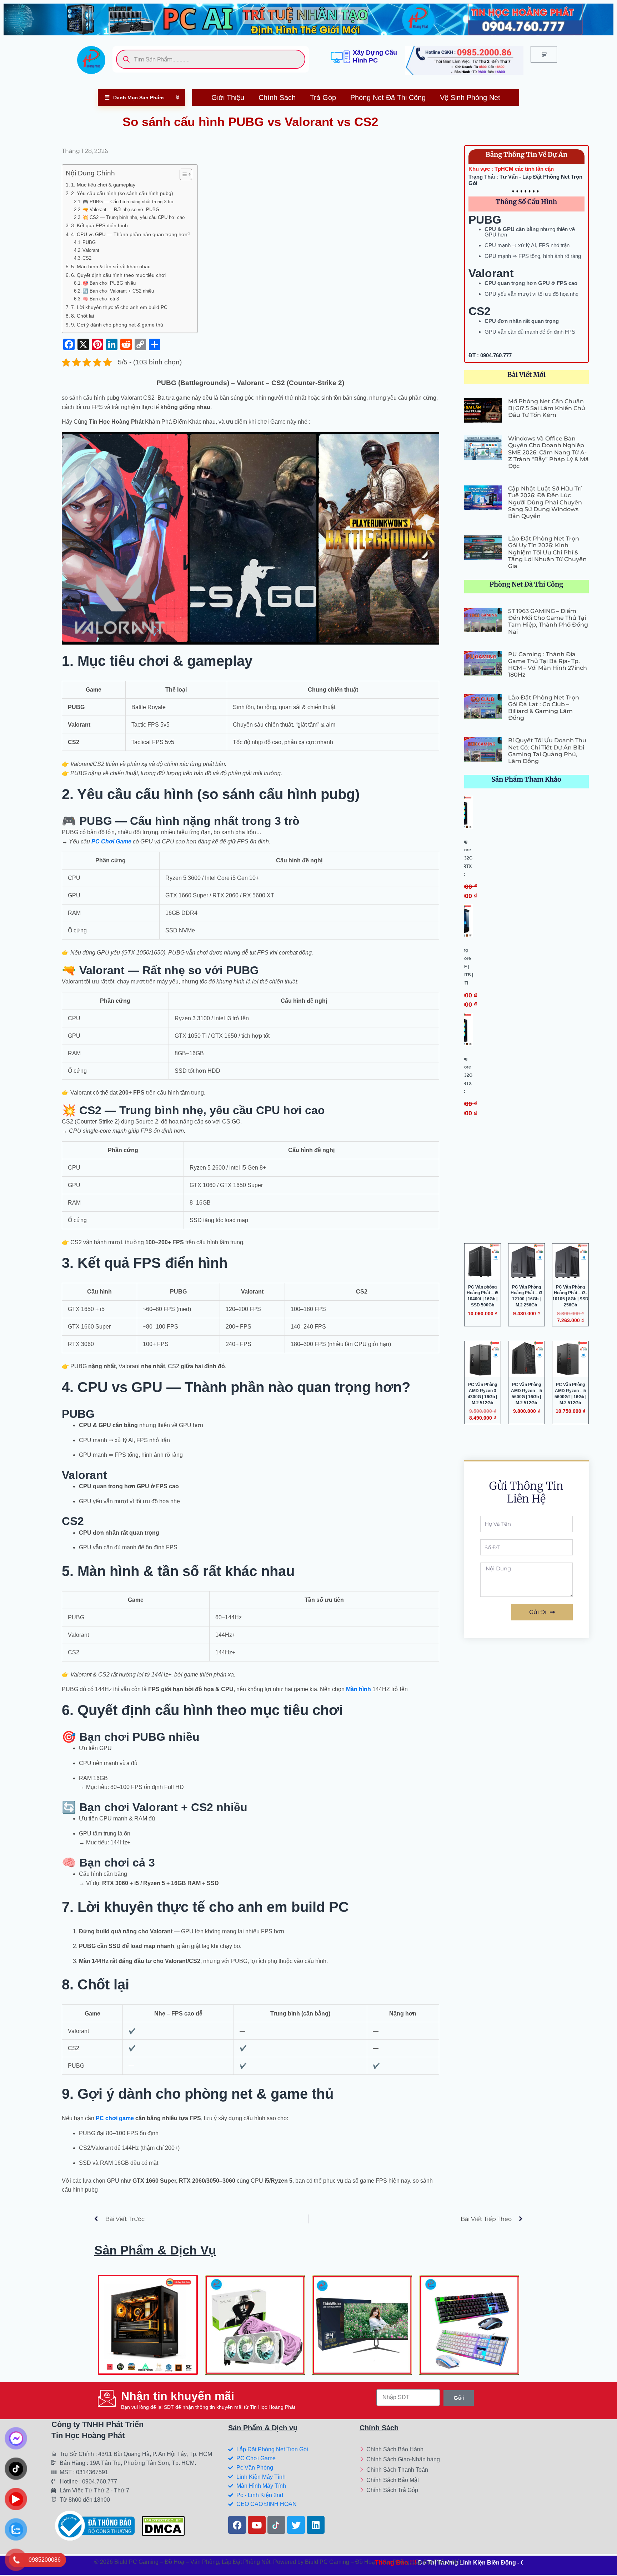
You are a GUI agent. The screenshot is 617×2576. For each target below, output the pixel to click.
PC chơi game (115, 2118)
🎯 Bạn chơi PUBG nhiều (109, 283)
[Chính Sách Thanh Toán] (408, 2470)
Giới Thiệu (228, 98)
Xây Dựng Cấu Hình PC (375, 56)
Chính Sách (277, 98)
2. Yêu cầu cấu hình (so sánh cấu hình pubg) (122, 193)
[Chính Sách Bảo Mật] (408, 2481)
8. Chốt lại (82, 316)
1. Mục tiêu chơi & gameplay (103, 185)
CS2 (87, 258)
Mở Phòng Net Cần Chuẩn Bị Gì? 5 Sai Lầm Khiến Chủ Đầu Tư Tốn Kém (547, 408)
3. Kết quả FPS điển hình (99, 225)
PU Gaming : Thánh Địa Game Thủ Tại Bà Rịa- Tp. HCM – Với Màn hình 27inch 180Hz (548, 665)
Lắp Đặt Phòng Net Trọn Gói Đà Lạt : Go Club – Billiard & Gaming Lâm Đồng (544, 708)
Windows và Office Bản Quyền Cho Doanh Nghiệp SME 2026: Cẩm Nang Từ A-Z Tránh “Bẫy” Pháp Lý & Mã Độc (548, 452)
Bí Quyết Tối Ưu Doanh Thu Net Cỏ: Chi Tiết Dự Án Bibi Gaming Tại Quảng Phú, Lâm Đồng (547, 751)
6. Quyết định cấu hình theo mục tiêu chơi (118, 275)
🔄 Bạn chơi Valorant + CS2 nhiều (118, 291)
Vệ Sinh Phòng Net (470, 98)
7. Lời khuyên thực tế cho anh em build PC (119, 307)
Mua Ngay (151, 2357)
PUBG (89, 242)
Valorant (91, 250)
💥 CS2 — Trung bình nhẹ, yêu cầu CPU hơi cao (134, 217)
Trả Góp (323, 98)
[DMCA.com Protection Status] (163, 2525)
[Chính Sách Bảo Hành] (408, 2450)
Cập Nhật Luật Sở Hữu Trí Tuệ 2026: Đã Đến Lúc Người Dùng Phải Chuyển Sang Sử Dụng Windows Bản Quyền (545, 502)
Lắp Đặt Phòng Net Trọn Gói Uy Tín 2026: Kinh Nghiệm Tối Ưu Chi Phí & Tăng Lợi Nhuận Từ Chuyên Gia (547, 552)
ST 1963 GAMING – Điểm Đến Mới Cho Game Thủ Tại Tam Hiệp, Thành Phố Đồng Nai (548, 621)
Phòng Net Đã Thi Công (388, 98)
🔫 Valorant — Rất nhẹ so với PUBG (121, 210)
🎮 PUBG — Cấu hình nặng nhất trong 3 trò (128, 202)
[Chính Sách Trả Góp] (408, 2491)
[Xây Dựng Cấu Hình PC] (340, 57)
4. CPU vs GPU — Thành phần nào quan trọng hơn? (131, 234)
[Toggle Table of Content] (182, 174)
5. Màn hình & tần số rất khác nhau (111, 266)
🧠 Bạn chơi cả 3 (101, 299)
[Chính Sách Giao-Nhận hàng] (408, 2460)
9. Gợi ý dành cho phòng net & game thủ (117, 325)
